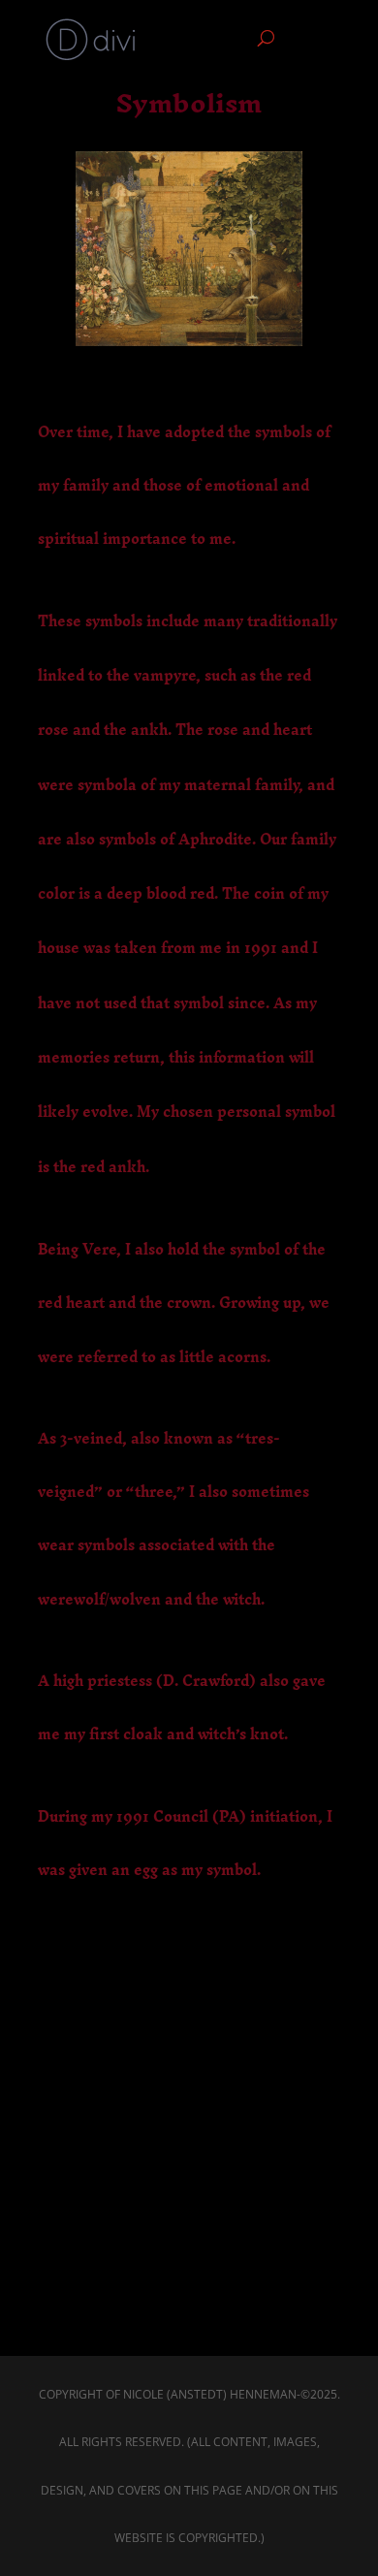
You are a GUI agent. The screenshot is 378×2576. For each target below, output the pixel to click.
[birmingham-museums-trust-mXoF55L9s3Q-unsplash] (189, 335)
